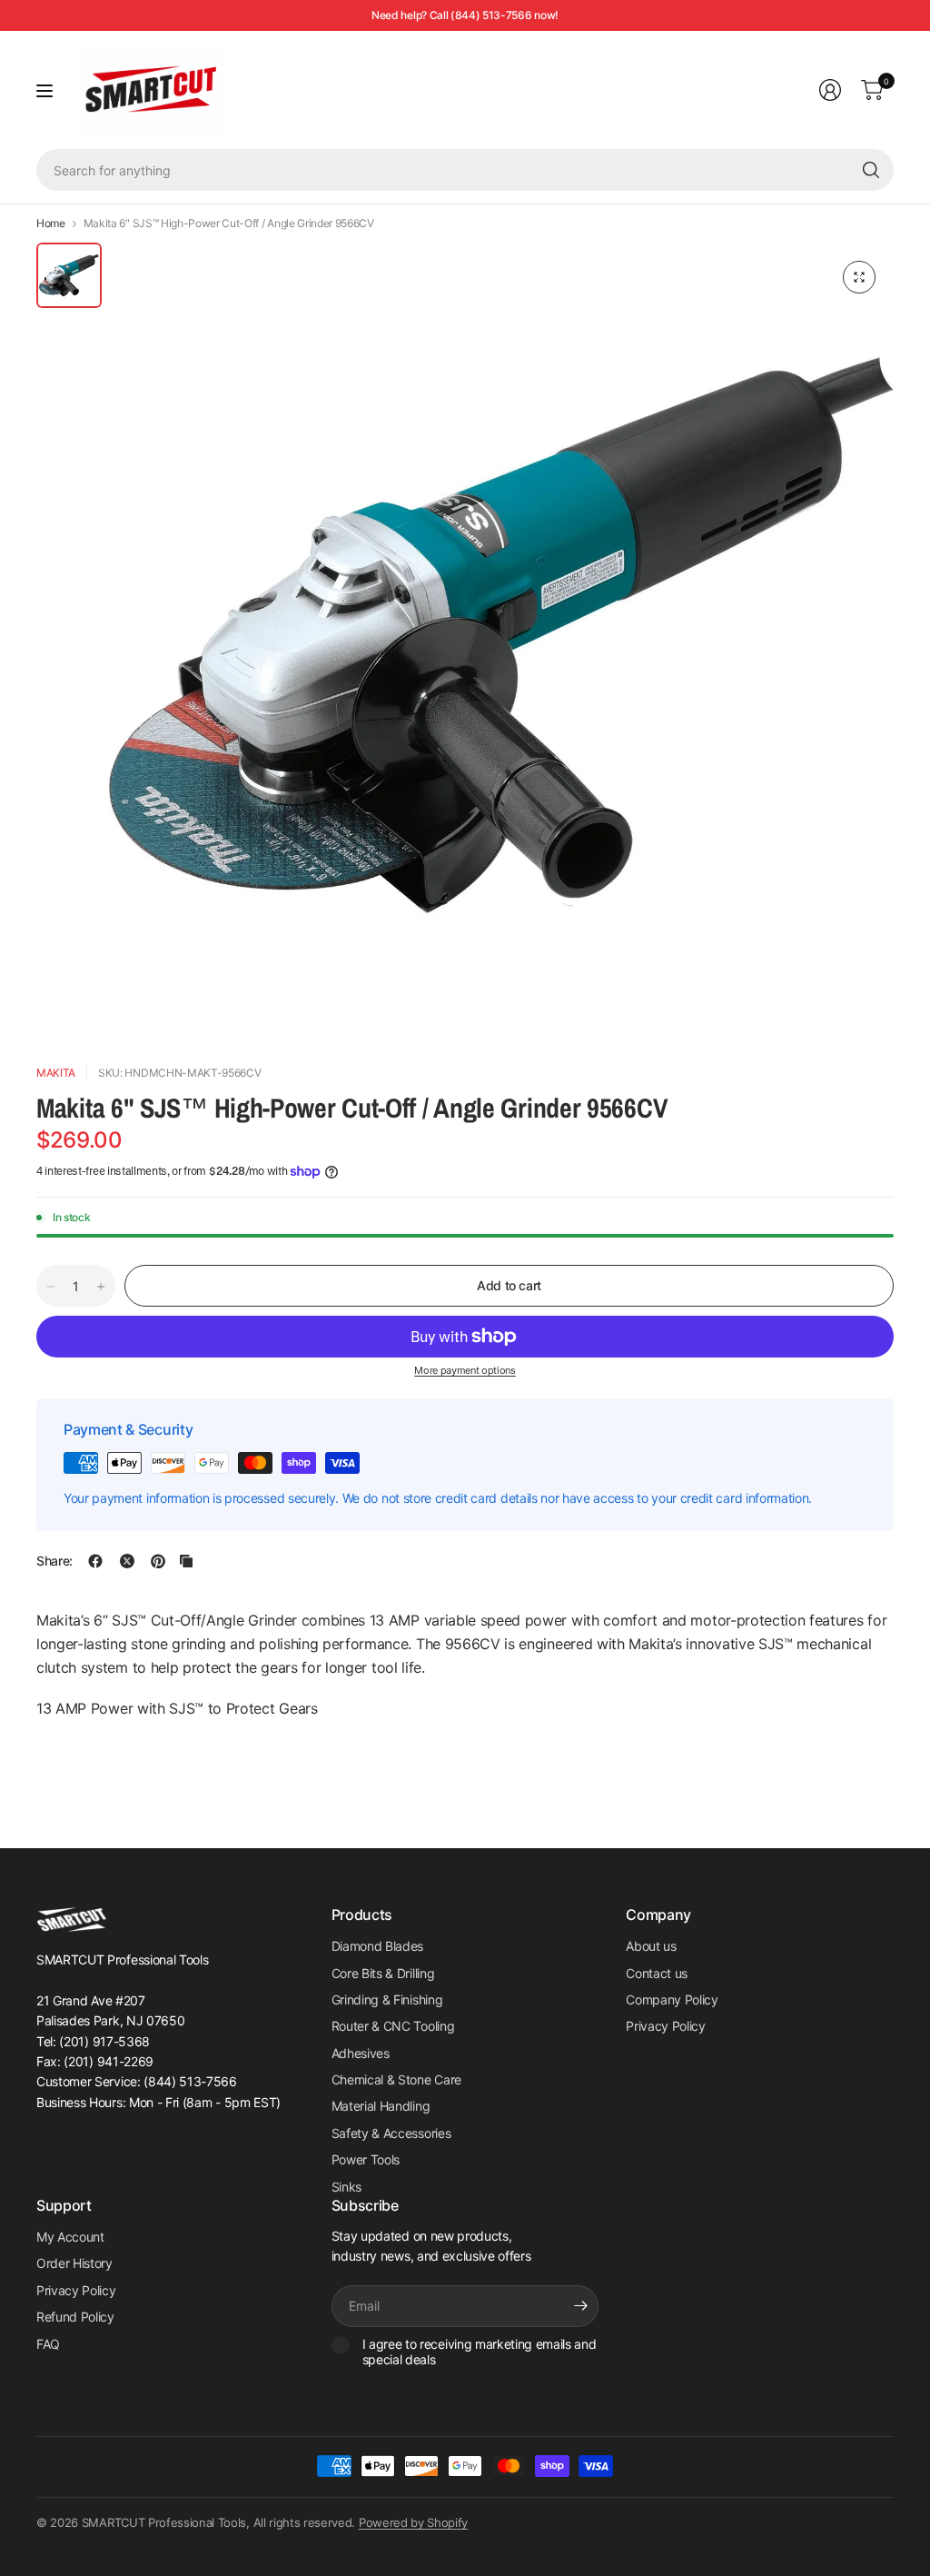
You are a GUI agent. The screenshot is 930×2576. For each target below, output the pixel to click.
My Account (70, 2237)
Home (51, 224)
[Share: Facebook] (95, 1561)
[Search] (871, 170)
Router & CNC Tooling (393, 2026)
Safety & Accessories (391, 2133)
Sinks (346, 2187)
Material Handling (381, 2106)
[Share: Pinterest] (158, 1561)
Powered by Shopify (413, 2522)
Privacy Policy (666, 2026)
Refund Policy (75, 2317)
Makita (56, 1073)
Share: (54, 1561)
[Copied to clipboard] (186, 1561)
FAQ (48, 2344)
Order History (74, 2263)
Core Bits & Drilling (383, 1973)
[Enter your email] (580, 2306)
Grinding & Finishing (387, 1999)
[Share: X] (127, 1561)
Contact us (657, 1973)
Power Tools (366, 2159)
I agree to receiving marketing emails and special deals (480, 2352)
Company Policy (672, 1999)
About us (651, 1946)
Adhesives (361, 2053)
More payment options (465, 1370)
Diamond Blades (378, 1946)
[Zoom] (859, 277)
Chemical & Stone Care (396, 2079)
